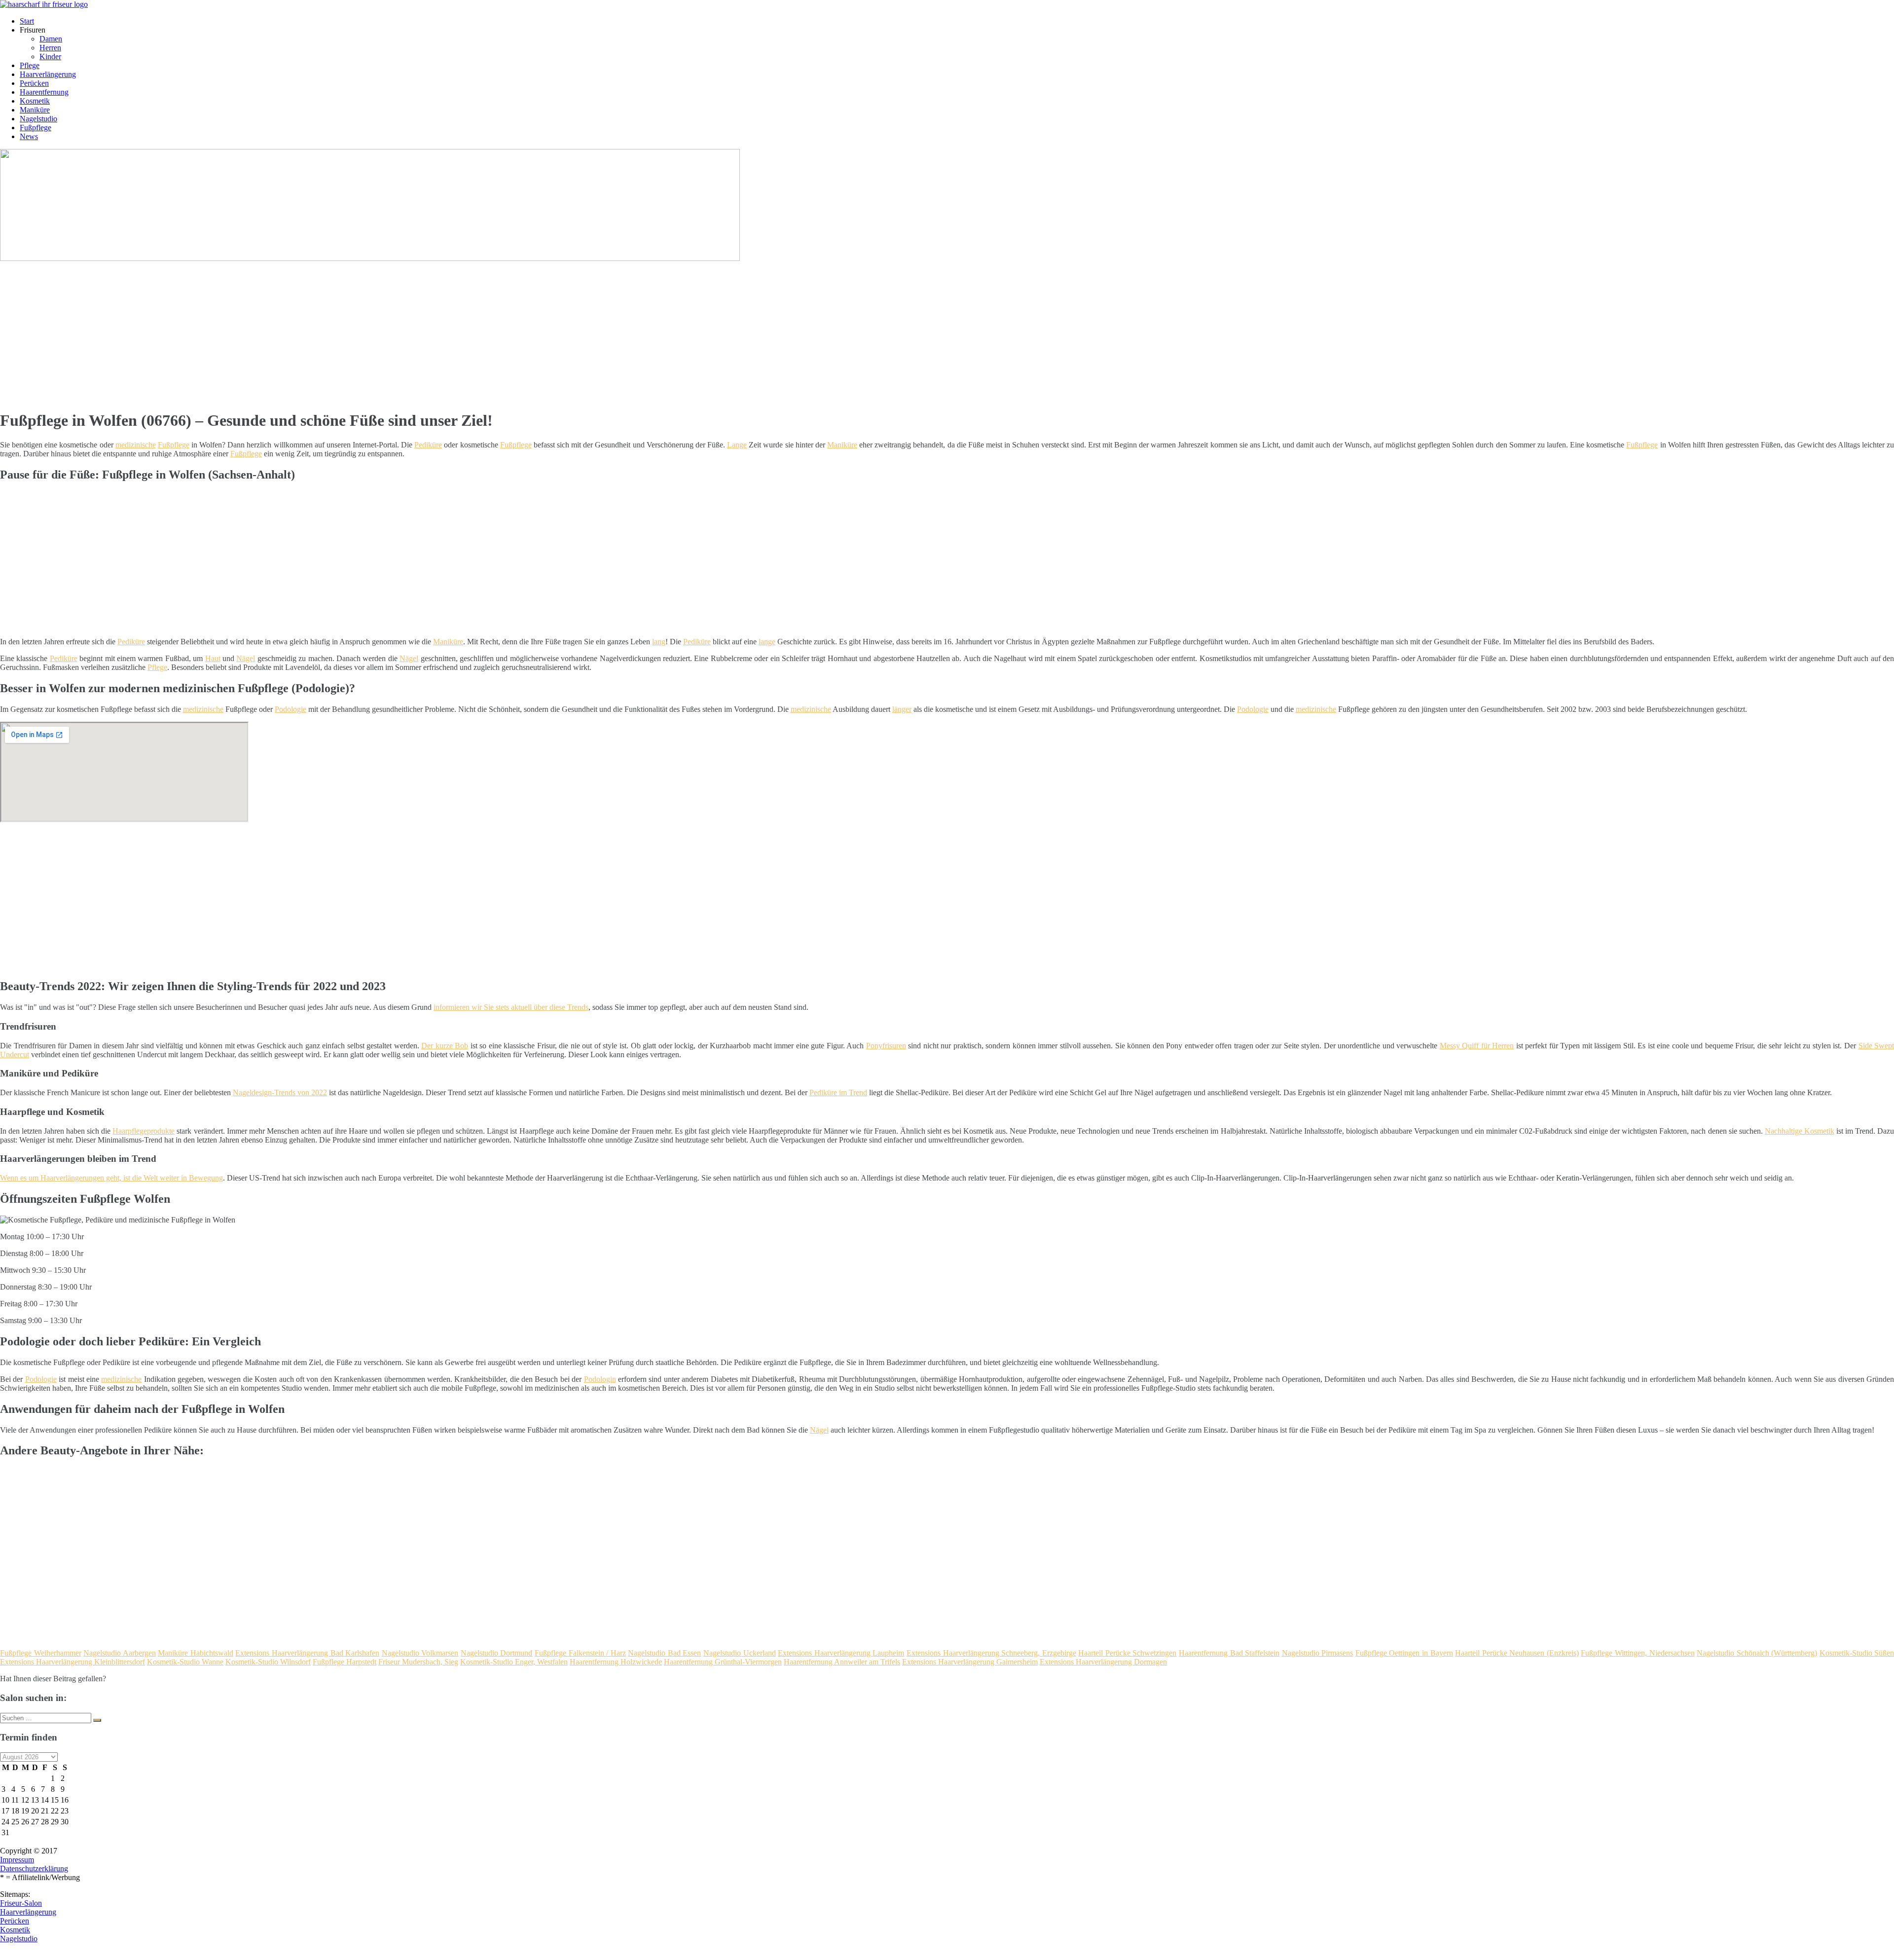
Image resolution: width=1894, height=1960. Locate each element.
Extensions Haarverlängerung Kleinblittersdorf (73, 1662)
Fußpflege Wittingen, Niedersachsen (1638, 1653)
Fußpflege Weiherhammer (41, 1653)
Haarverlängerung (48, 74)
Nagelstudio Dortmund (497, 1653)
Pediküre (428, 445)
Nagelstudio (38, 119)
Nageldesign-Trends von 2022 (280, 1092)
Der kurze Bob (445, 1046)
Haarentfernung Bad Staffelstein (1229, 1653)
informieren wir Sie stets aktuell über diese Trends (511, 1007)
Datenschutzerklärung (34, 1868)
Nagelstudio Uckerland (740, 1653)
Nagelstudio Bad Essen (664, 1653)
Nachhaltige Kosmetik (1800, 1131)
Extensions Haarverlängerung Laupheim (841, 1653)
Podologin (600, 1379)
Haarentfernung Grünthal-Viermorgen (723, 1662)
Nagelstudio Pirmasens (1318, 1653)
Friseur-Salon (21, 1903)
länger (902, 709)
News (29, 136)
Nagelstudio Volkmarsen (420, 1653)
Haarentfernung (44, 92)
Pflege (30, 65)
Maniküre (35, 110)
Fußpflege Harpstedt (345, 1662)
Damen (51, 39)
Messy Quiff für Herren (1477, 1046)
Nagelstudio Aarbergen (120, 1653)
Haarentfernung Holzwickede (616, 1662)
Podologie (291, 709)
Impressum (17, 1860)
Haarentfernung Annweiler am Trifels (842, 1662)
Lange (737, 445)
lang (659, 642)
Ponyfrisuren (886, 1046)
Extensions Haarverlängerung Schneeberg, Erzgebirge (991, 1653)
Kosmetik (35, 101)
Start (27, 21)
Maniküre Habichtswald (196, 1653)
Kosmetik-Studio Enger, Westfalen (514, 1662)
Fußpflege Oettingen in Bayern (1404, 1653)
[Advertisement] (303, 332)
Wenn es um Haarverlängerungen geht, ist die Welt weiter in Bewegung (111, 1178)
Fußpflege (36, 128)
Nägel (246, 658)
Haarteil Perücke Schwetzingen (1127, 1653)
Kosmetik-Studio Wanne (185, 1662)
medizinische (136, 445)
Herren (50, 48)
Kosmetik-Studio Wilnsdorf (268, 1662)
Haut (213, 658)
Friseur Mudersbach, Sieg (418, 1662)
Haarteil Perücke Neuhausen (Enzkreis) (1517, 1653)
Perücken (34, 83)
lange (767, 642)
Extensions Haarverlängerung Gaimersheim (970, 1662)
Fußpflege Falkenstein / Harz (580, 1653)
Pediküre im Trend (838, 1092)
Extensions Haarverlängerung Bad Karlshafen (307, 1653)
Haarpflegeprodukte (144, 1131)
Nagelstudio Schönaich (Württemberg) (1757, 1653)
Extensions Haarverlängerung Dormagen (1103, 1662)
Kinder (50, 56)
